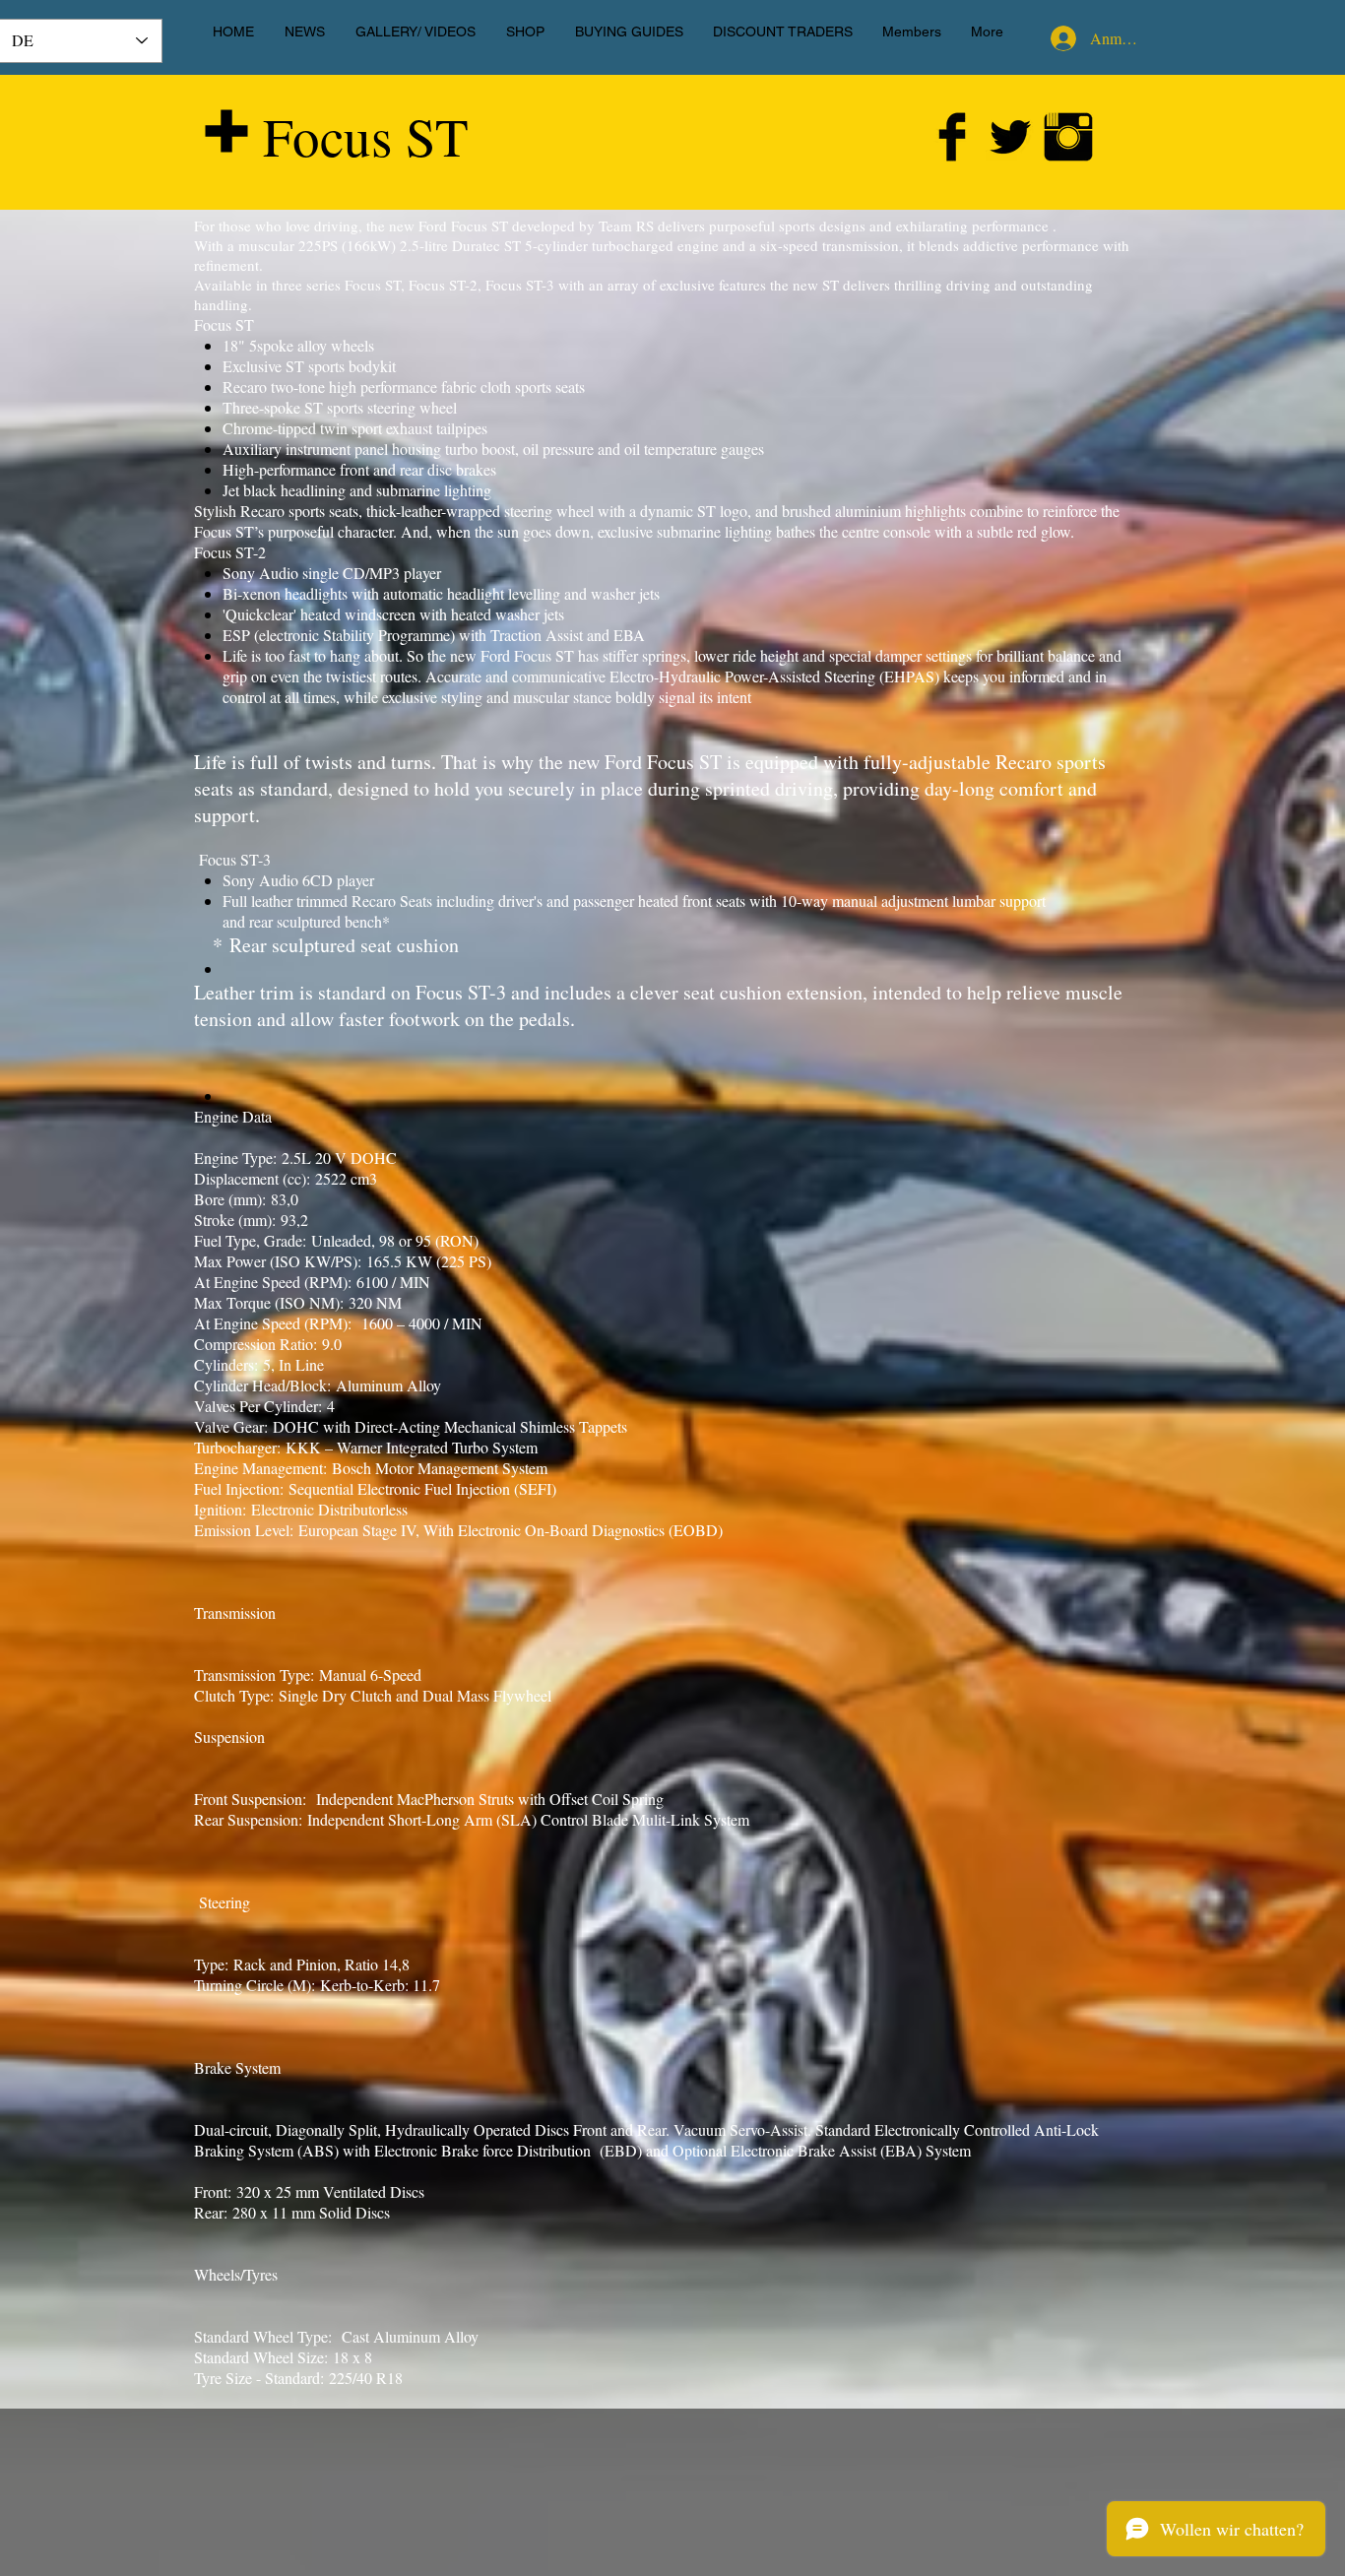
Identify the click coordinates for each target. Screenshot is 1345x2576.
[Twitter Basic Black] (1010, 137)
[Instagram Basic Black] (1068, 137)
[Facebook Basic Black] (952, 137)
